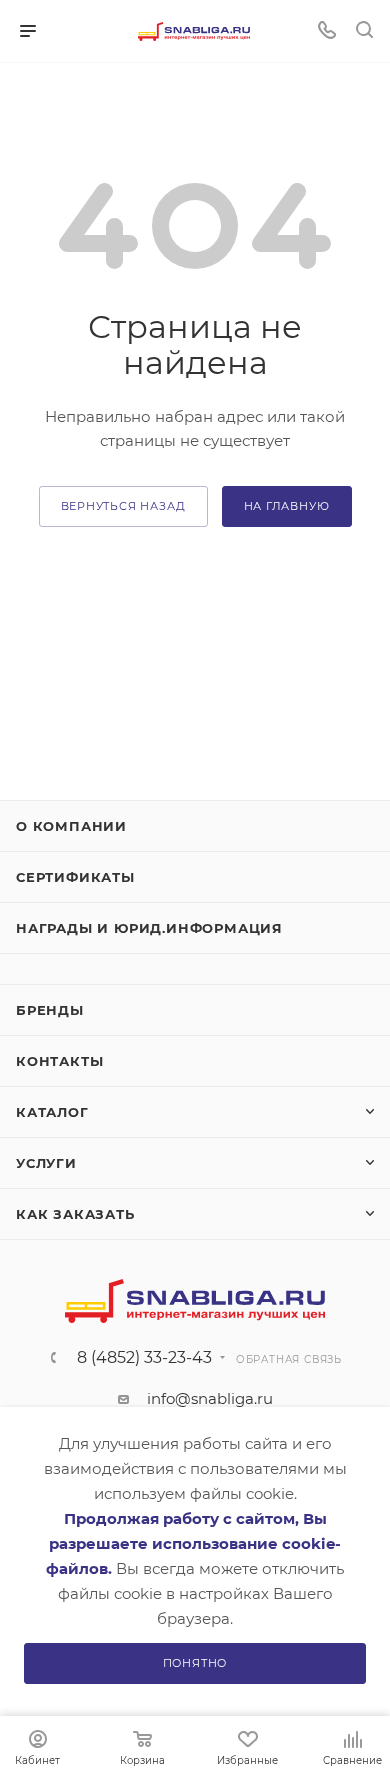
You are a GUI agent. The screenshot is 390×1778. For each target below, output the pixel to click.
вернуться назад (123, 506)
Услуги (46, 1163)
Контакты (59, 1061)
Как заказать (75, 1214)
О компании (71, 826)
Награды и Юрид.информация (149, 928)
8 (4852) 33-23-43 (144, 1358)
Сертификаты (75, 877)
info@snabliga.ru (210, 1398)
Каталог (52, 1112)
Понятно (195, 1663)
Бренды (50, 1010)
